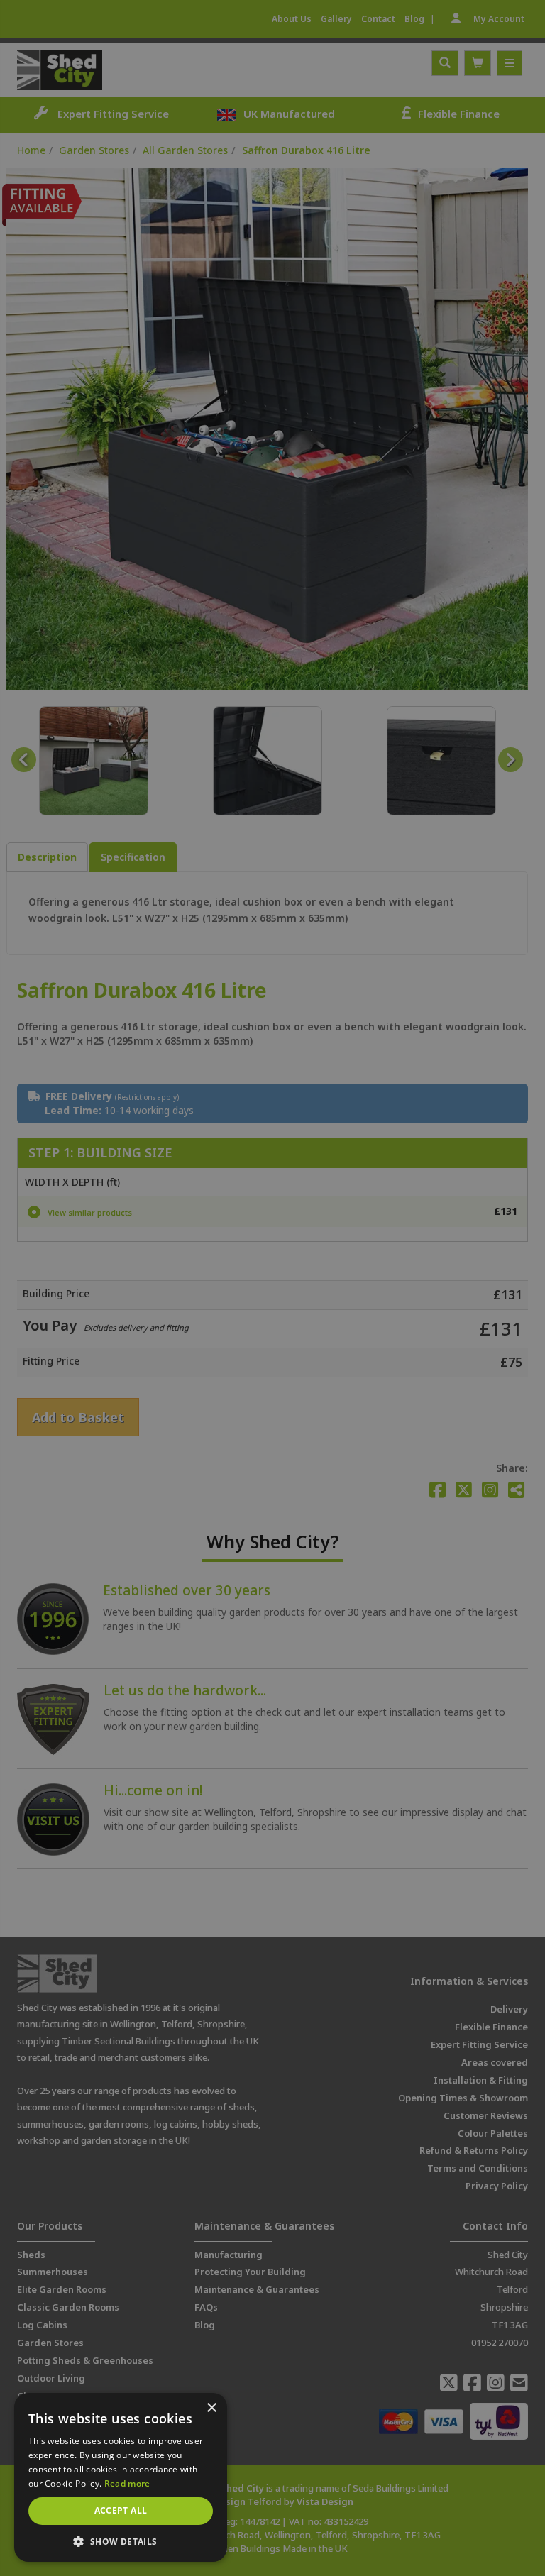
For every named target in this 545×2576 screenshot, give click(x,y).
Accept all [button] (121, 2510)
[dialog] (272, 1288)
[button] (121, 2541)
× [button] (211, 2408)
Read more (127, 2483)
